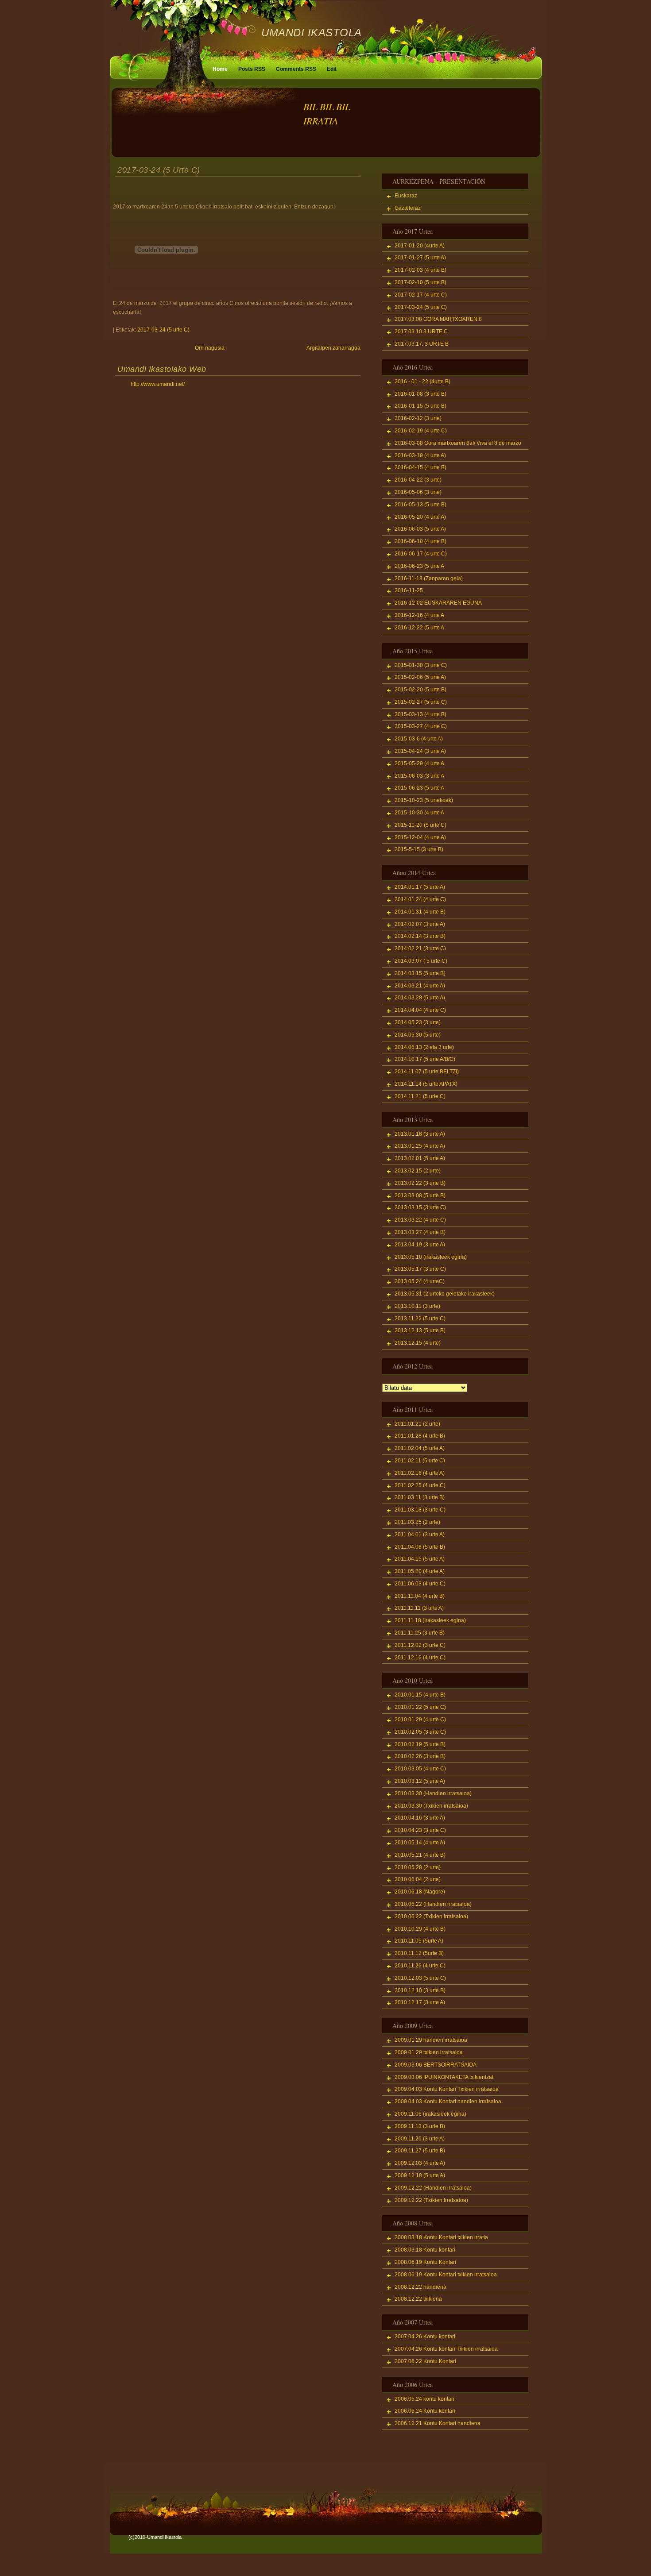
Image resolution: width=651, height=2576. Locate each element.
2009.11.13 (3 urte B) (420, 2126)
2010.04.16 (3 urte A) (420, 1818)
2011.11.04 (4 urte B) (420, 1596)
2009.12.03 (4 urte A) (420, 2163)
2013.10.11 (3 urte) (417, 1306)
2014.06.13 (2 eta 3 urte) (424, 1047)
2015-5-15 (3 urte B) (419, 849)
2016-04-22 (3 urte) (418, 480)
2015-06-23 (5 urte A (419, 788)
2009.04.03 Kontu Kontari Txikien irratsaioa (447, 2089)
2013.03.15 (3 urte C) (420, 1207)
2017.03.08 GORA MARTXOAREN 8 (438, 319)
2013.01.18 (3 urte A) (420, 1134)
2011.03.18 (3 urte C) (420, 1510)
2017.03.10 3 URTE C (421, 332)
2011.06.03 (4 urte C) (420, 1584)
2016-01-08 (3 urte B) (420, 394)
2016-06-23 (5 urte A (419, 566)
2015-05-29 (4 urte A (419, 764)
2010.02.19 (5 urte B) (420, 1744)
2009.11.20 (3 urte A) (420, 2139)
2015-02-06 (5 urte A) (420, 677)
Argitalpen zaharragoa (333, 348)
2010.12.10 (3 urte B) (420, 1990)
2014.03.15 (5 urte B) (420, 973)
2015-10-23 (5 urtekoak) (424, 800)
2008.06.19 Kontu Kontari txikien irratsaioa (446, 2275)
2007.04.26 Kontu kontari (425, 2337)
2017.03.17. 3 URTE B (422, 344)
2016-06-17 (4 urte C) (421, 554)
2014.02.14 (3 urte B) (420, 936)
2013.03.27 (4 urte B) (420, 1232)
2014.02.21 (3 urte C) (420, 949)
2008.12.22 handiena (420, 2287)
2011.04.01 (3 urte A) (420, 1535)
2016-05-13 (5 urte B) (420, 505)
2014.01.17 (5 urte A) (420, 887)
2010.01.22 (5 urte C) (420, 1707)
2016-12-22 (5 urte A (419, 628)
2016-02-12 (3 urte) (418, 418)
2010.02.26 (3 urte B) (420, 1756)
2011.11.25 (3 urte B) (420, 1633)
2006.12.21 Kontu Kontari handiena (438, 2423)
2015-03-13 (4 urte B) (420, 714)
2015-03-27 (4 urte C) (421, 726)
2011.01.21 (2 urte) (417, 1424)
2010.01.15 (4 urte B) (420, 1695)
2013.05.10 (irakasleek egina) (431, 1257)
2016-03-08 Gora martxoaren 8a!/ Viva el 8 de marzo (458, 443)
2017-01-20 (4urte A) (420, 246)
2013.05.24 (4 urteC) (420, 1281)
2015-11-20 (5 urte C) (420, 825)
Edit (332, 69)
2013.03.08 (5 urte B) (420, 1195)
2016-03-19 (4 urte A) (420, 455)
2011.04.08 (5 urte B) (420, 1547)
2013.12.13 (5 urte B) (420, 1330)
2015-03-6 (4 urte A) (419, 739)
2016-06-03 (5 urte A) (420, 529)
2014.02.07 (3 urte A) (420, 924)
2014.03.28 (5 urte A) (420, 998)
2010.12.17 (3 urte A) (420, 2002)
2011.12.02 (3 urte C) (420, 1645)
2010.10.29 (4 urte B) (420, 1929)
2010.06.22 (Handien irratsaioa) (433, 1904)
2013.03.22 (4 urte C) (420, 1220)
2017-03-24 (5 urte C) (159, 170)
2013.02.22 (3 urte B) (420, 1183)
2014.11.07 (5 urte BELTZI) (427, 1072)
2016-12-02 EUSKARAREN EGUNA (438, 603)
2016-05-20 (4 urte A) (420, 517)
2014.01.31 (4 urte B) (420, 912)
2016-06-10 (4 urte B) (420, 541)
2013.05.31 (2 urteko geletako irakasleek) (445, 1294)
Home (220, 69)
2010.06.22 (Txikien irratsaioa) (431, 1917)
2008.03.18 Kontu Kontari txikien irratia (441, 2237)
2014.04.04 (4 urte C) (420, 1010)
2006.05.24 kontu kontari (424, 2399)
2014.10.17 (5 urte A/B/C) (425, 1059)
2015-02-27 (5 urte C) (421, 702)
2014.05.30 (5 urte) (418, 1035)
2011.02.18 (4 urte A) (420, 1473)
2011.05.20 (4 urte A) (420, 1571)
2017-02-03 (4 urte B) (420, 270)
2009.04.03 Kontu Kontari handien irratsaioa (448, 2102)
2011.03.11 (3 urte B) (420, 1497)
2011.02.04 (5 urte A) (420, 1448)
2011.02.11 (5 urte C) (420, 1461)
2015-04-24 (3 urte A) (420, 751)
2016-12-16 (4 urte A (419, 615)
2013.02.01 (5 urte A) (420, 1158)
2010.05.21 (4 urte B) (420, 1855)
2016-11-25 (409, 590)
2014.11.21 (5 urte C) (420, 1096)
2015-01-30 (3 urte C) (421, 665)
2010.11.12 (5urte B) (419, 1953)
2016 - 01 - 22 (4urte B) (422, 382)
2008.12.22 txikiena (418, 2299)
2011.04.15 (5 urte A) (420, 1559)
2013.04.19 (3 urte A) (420, 1245)
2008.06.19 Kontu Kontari (425, 2262)
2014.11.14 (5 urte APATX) (426, 1084)
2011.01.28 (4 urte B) (420, 1436)
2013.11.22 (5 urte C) (420, 1319)
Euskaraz (406, 196)
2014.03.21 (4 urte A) (420, 986)
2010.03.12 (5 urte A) (420, 1781)
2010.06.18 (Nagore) (420, 1892)
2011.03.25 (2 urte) (417, 1522)
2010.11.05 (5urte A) (419, 1941)
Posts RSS (252, 69)
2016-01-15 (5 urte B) (420, 406)
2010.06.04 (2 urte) (418, 1879)
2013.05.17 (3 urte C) (420, 1269)
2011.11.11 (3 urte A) (419, 1608)
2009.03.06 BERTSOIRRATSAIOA (436, 2065)
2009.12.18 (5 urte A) (420, 2175)
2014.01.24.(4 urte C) (420, 899)
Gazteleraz (408, 208)
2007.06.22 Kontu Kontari (425, 2361)
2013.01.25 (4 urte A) (420, 1146)
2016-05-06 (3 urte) (418, 492)
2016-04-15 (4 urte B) (420, 467)
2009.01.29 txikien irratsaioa (429, 2052)
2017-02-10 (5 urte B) (420, 282)
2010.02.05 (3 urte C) (420, 1732)
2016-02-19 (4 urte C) (421, 431)
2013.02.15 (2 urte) (418, 1171)
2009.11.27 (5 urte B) (420, 2151)
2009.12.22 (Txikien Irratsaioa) (431, 2200)
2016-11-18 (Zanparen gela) (429, 578)
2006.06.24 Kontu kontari (425, 2411)
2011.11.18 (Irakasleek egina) (430, 1620)
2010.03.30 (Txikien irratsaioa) (431, 1806)
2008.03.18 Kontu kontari (425, 2250)
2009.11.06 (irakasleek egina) (430, 2114)
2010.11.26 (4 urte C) (420, 1966)
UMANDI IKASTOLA (312, 33)
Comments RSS (296, 69)
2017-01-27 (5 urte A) (420, 258)
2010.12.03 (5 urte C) (420, 1978)
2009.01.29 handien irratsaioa (431, 2040)
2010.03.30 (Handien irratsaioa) (433, 1793)
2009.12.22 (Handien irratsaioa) (433, 2188)
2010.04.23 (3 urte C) (420, 1830)
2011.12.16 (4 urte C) (420, 1658)
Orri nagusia (210, 348)
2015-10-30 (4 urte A (419, 813)
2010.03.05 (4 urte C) (420, 1769)
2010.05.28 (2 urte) (418, 1867)
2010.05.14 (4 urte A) (420, 1843)
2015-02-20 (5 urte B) (420, 690)
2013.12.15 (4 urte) (418, 1343)
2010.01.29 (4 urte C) (420, 1720)
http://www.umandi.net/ (158, 384)
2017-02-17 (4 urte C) (421, 295)
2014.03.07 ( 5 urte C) (421, 961)
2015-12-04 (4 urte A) (420, 837)
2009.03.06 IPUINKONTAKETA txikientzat (444, 2077)
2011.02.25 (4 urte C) (420, 1485)
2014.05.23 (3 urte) (418, 1022)
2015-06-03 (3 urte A (419, 776)
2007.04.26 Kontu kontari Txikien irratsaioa (446, 2349)
